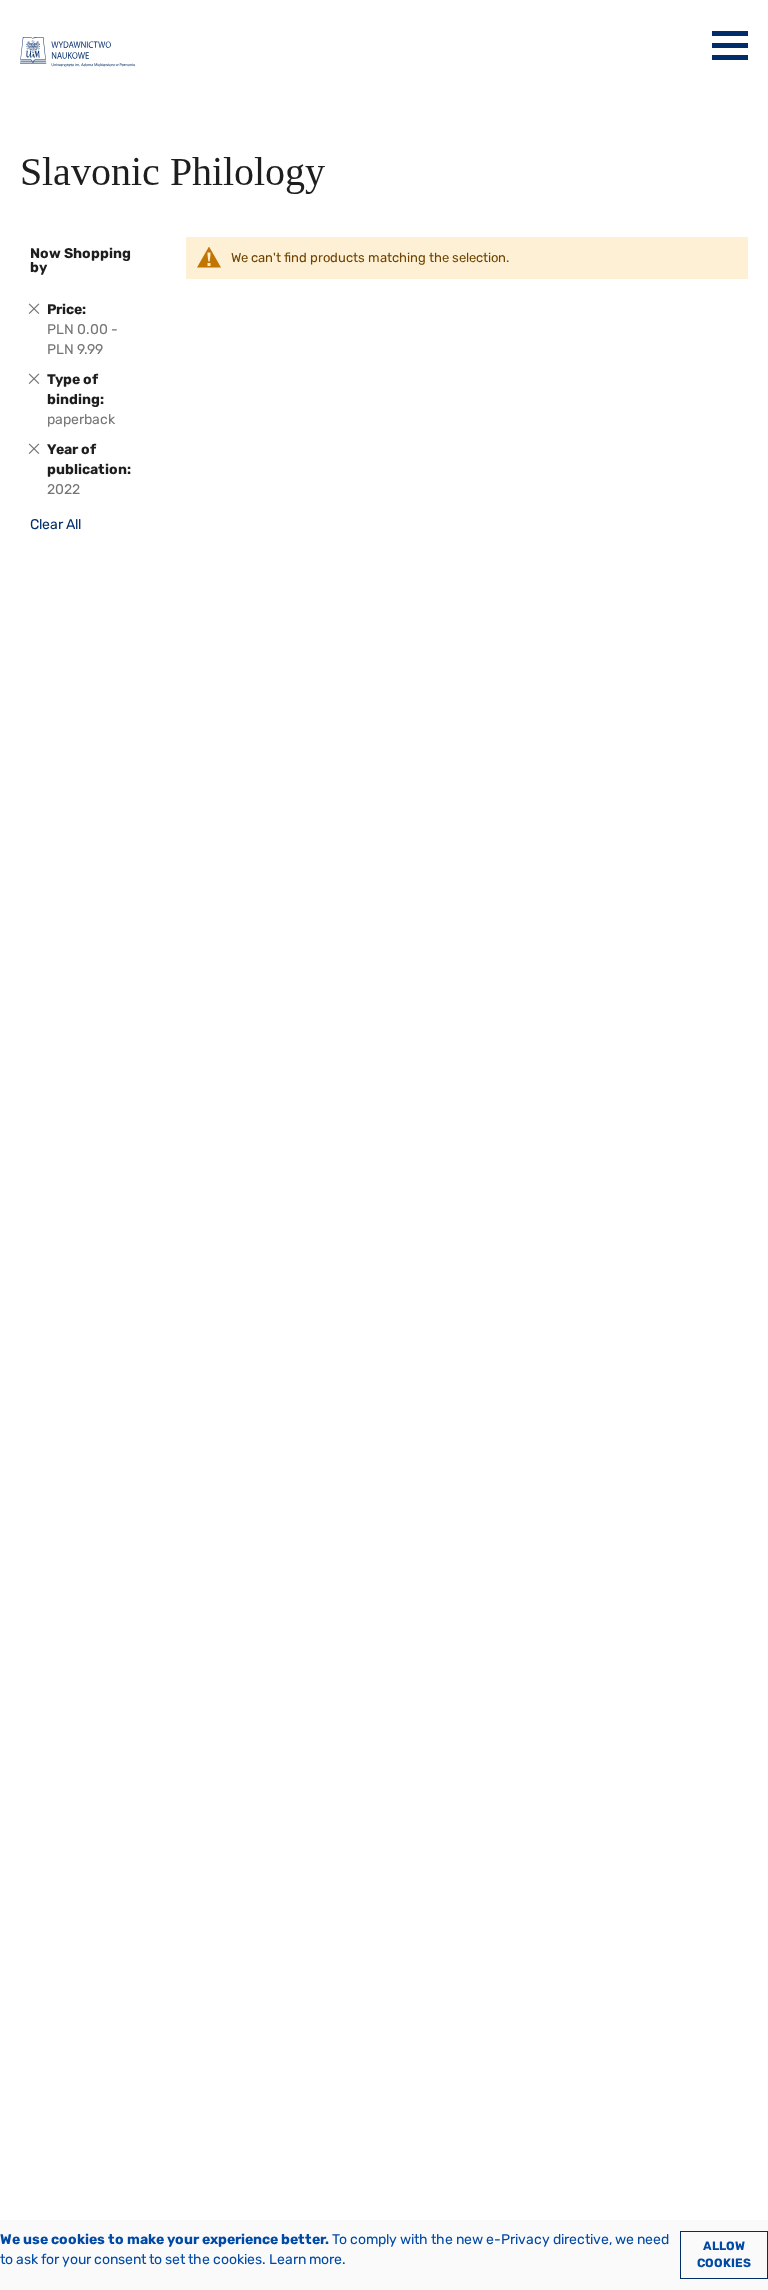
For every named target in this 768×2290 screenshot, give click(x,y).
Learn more (305, 2259)
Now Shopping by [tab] (80, 260)
